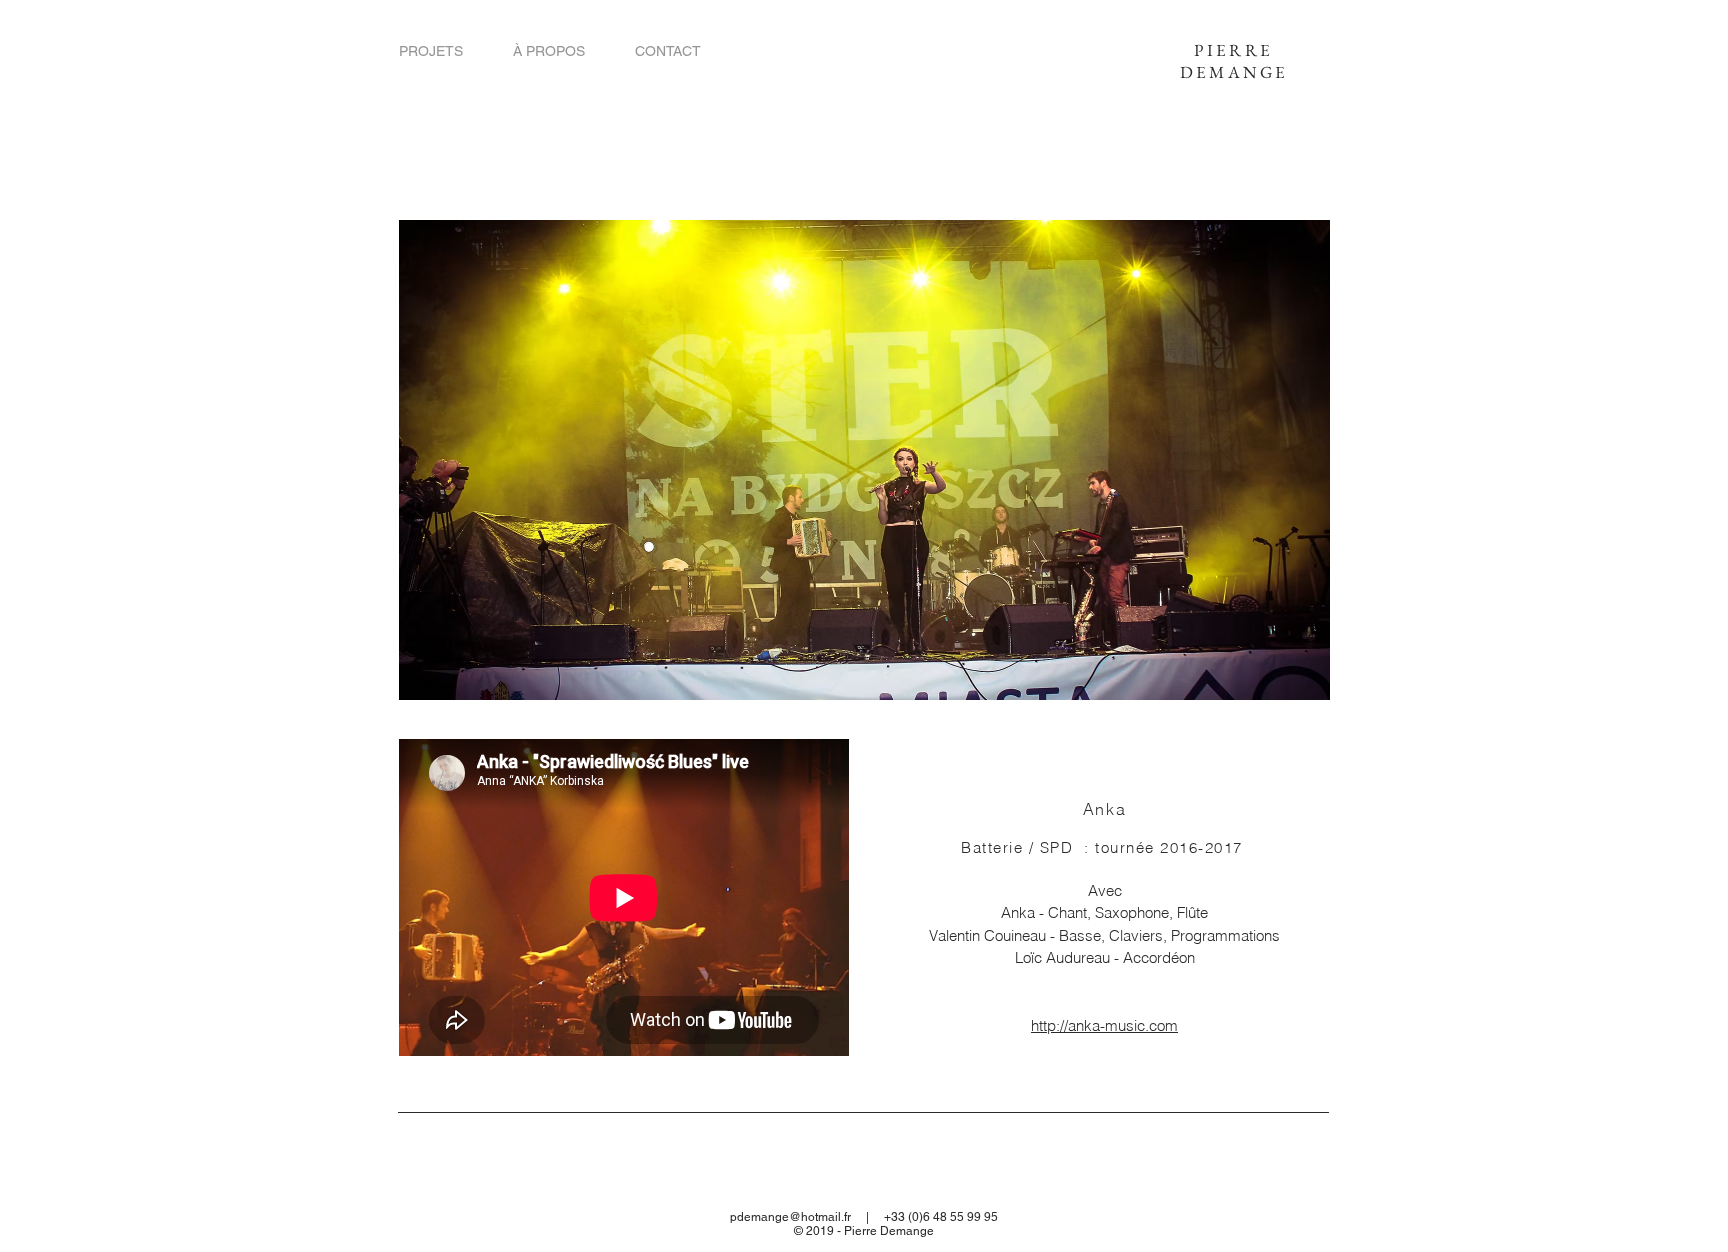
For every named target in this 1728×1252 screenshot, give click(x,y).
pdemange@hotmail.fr (790, 1217)
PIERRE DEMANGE (1234, 61)
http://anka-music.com (1104, 1025)
